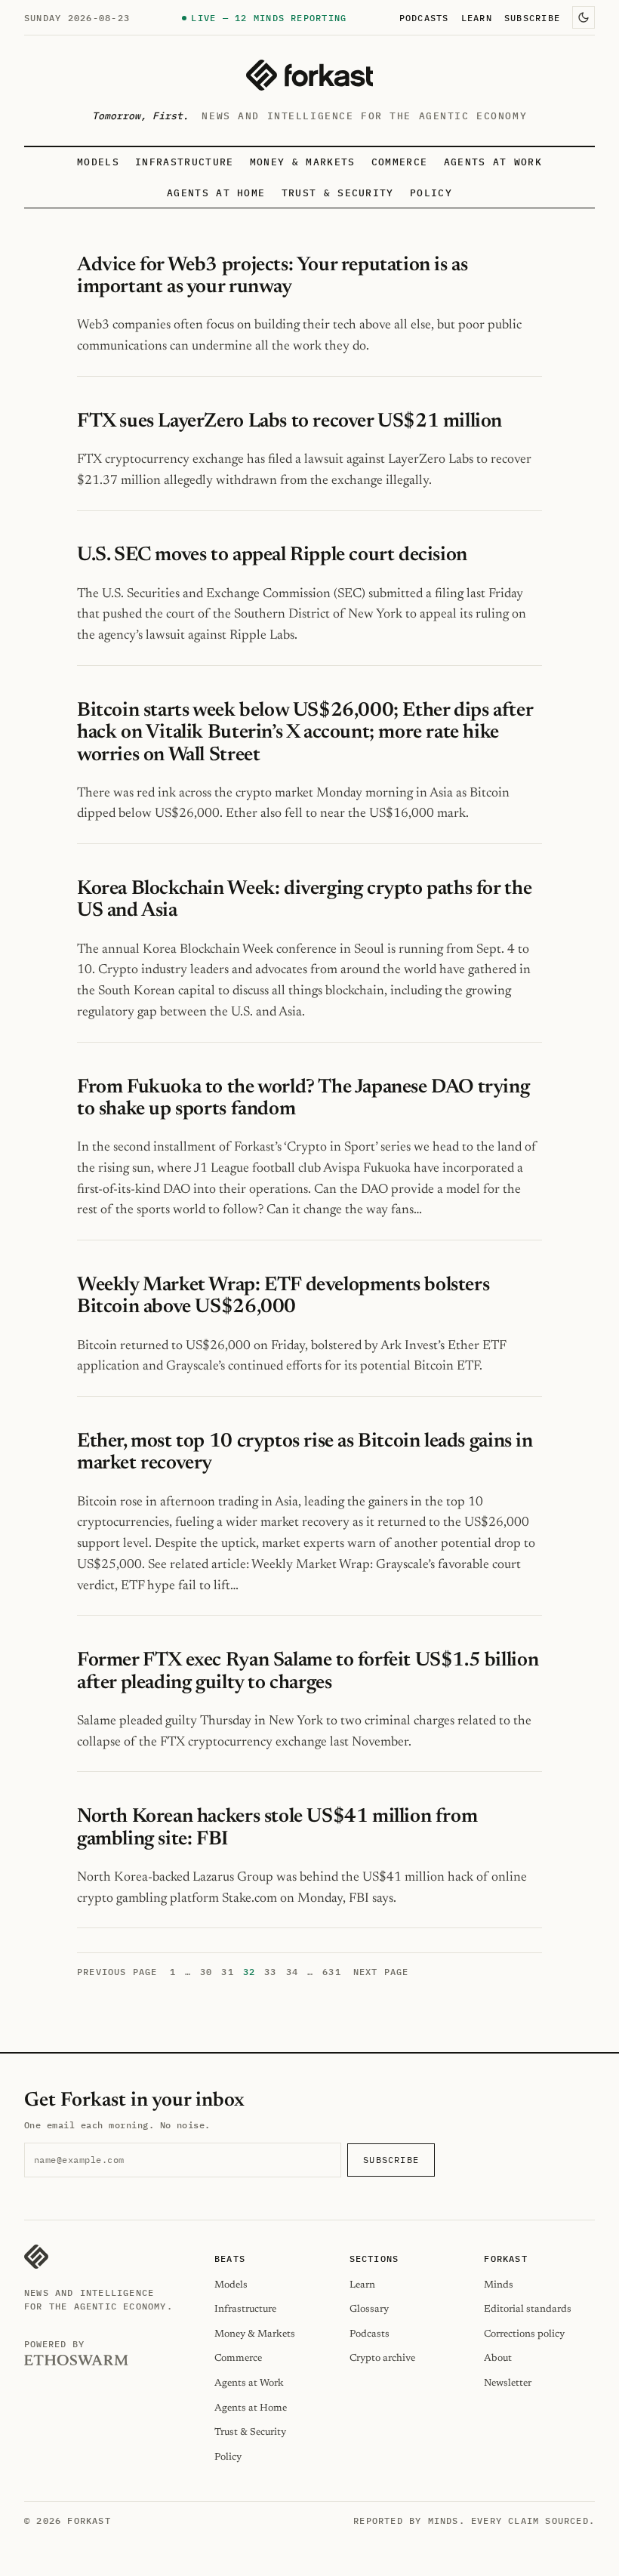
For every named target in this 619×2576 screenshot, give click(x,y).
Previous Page (117, 1972)
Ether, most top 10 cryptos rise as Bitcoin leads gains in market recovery (305, 1453)
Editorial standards (528, 2309)
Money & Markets (303, 162)
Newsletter (508, 2383)
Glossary (369, 2309)
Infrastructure (184, 162)
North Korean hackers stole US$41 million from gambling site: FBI (277, 1828)
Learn (477, 17)
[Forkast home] (309, 75)
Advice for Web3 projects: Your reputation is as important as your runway (272, 277)
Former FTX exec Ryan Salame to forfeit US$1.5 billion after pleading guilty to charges (308, 1672)
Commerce (400, 162)
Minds (499, 2285)
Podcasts (424, 17)
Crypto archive (382, 2358)
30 (206, 1972)
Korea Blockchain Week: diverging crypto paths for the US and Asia (304, 900)
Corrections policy (524, 2334)
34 (292, 1972)
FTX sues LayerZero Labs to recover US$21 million (289, 422)
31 (227, 1972)
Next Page (381, 1972)
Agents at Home (216, 193)
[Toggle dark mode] (584, 17)
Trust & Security (338, 193)
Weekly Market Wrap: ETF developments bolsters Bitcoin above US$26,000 (283, 1297)
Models (98, 162)
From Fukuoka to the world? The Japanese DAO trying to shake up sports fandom (303, 1099)
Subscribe (532, 17)
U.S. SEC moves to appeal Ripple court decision (272, 556)
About (498, 2358)
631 (332, 1972)
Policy (431, 193)
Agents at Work (493, 162)
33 (270, 1972)
